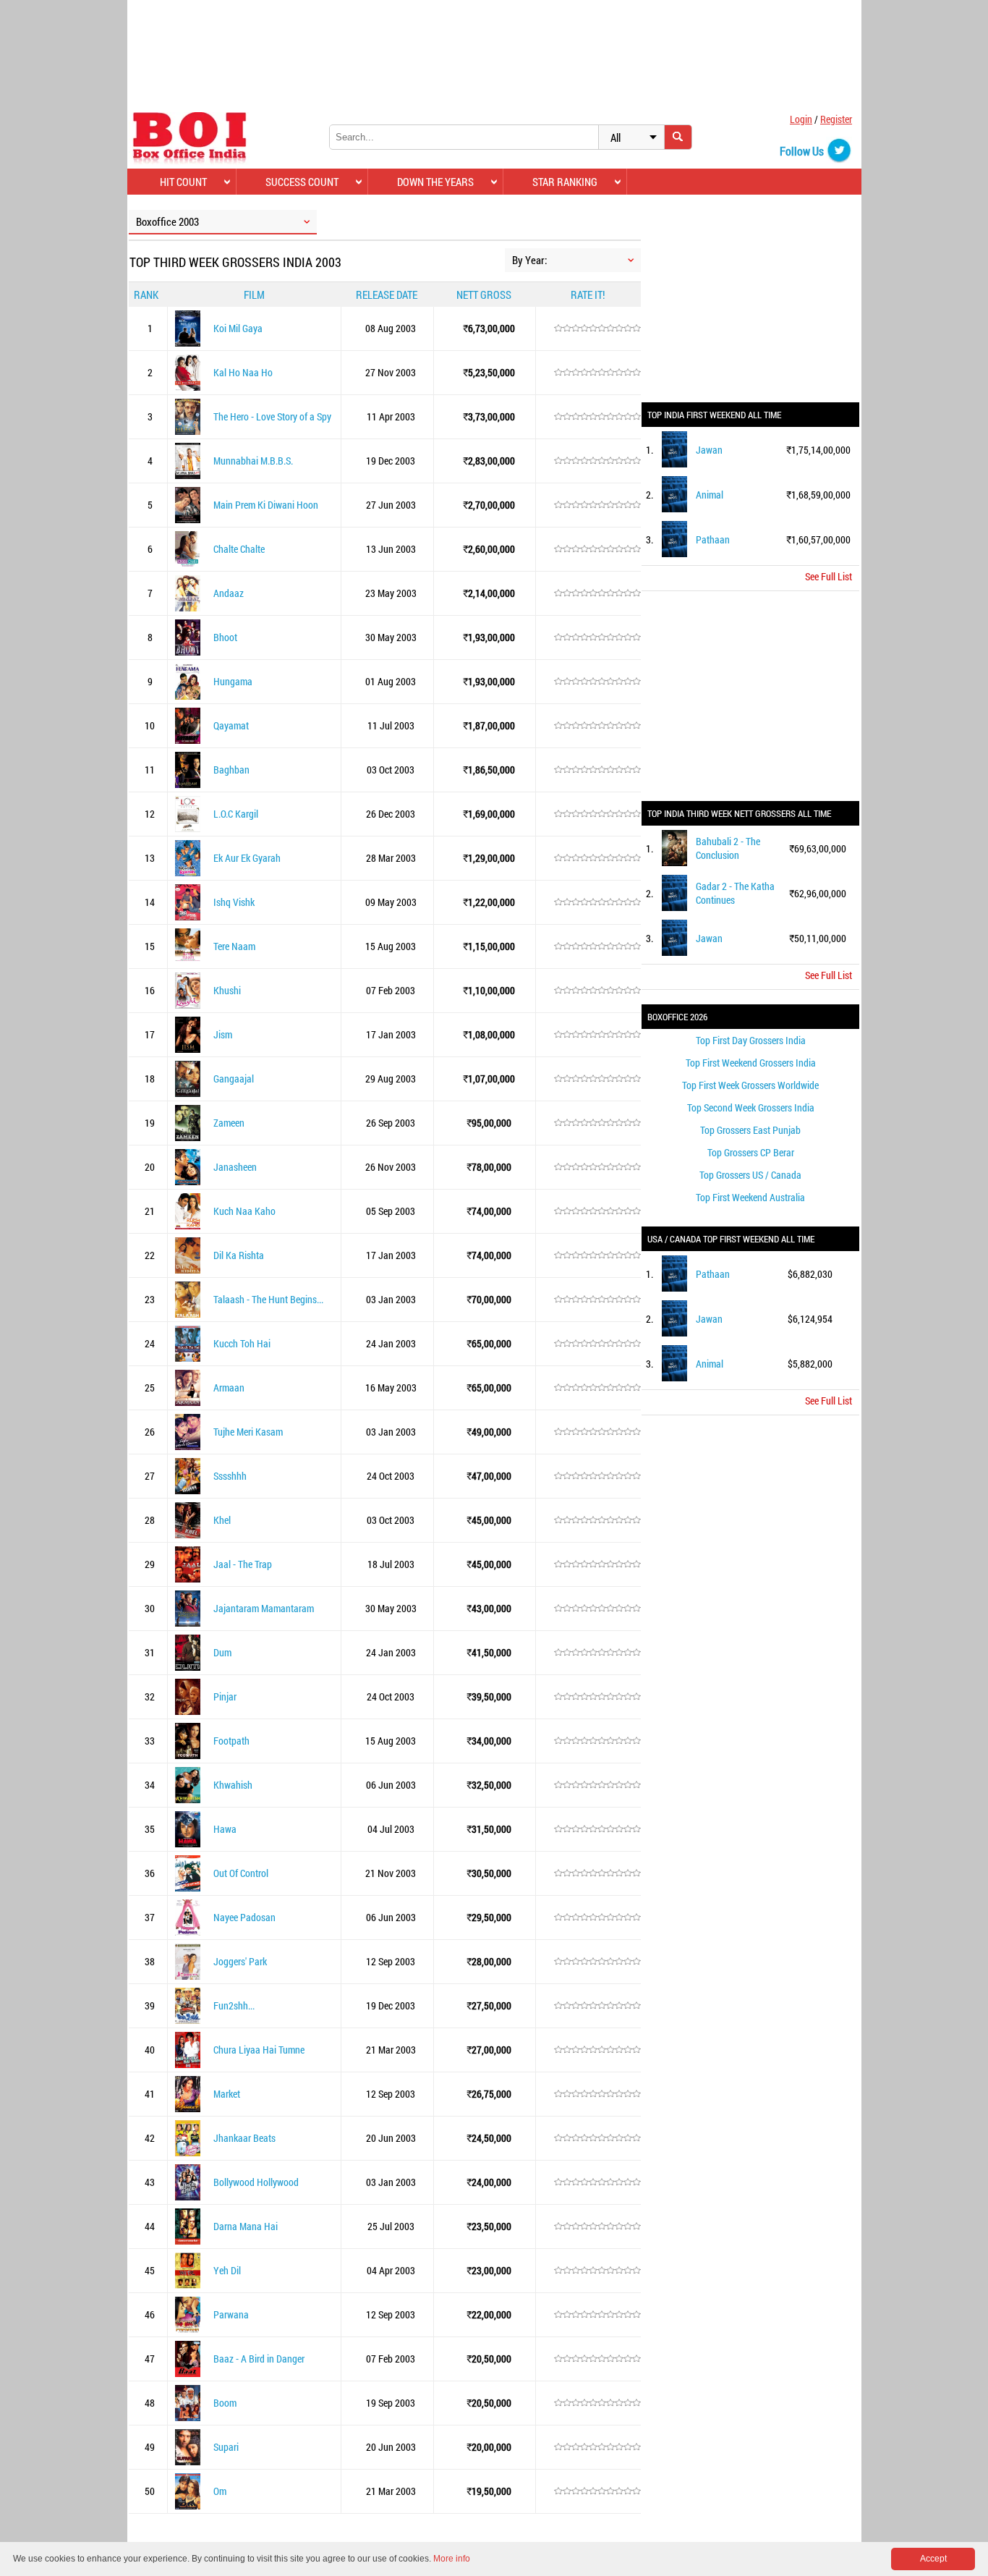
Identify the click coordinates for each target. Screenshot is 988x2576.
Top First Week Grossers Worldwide (750, 1085)
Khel (222, 1520)
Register (836, 119)
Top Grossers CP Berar (751, 1152)
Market (227, 2094)
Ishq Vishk (234, 902)
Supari (226, 2447)
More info (452, 2559)
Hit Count (183, 182)
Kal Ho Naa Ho (243, 372)
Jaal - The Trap (243, 1564)
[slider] (597, 329)
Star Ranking (565, 182)
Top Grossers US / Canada (750, 1175)
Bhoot (225, 637)
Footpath (231, 1741)
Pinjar (225, 1696)
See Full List (829, 576)
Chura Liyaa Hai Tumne (259, 2050)
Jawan (709, 450)
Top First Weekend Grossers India (751, 1063)
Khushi (227, 990)
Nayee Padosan (244, 1917)
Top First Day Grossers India (751, 1040)
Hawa (225, 1829)
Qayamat (231, 725)
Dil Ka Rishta (239, 1255)
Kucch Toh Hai (242, 1343)
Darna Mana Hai (246, 2226)
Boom (225, 2403)
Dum (222, 1652)
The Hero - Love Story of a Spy (272, 416)
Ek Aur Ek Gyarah (247, 858)
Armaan (229, 1387)
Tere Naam (234, 946)
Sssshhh (230, 1476)
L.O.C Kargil (236, 814)
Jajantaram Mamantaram (264, 1608)
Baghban (231, 770)
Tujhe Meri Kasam (248, 1432)
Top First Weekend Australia (750, 1197)
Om (220, 2491)
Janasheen (235, 1167)
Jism (223, 1034)
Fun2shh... (234, 2005)
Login (801, 119)
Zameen (229, 1123)
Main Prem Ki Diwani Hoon (266, 505)
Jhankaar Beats (244, 2138)
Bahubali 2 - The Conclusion (728, 848)
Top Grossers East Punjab (750, 1130)
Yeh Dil (227, 2270)
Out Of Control (241, 1873)
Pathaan (713, 539)
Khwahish (233, 1785)
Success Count (302, 182)
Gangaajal (234, 1079)
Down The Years (435, 182)
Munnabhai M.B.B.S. (253, 461)
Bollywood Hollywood (256, 2182)
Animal (710, 495)
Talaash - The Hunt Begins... (268, 1299)
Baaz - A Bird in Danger (259, 2359)
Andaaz (229, 593)
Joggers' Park (240, 1961)
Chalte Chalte (239, 549)
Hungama (233, 681)
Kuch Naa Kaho (244, 1211)
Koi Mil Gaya (238, 328)
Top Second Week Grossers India (751, 1107)
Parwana (231, 2314)
